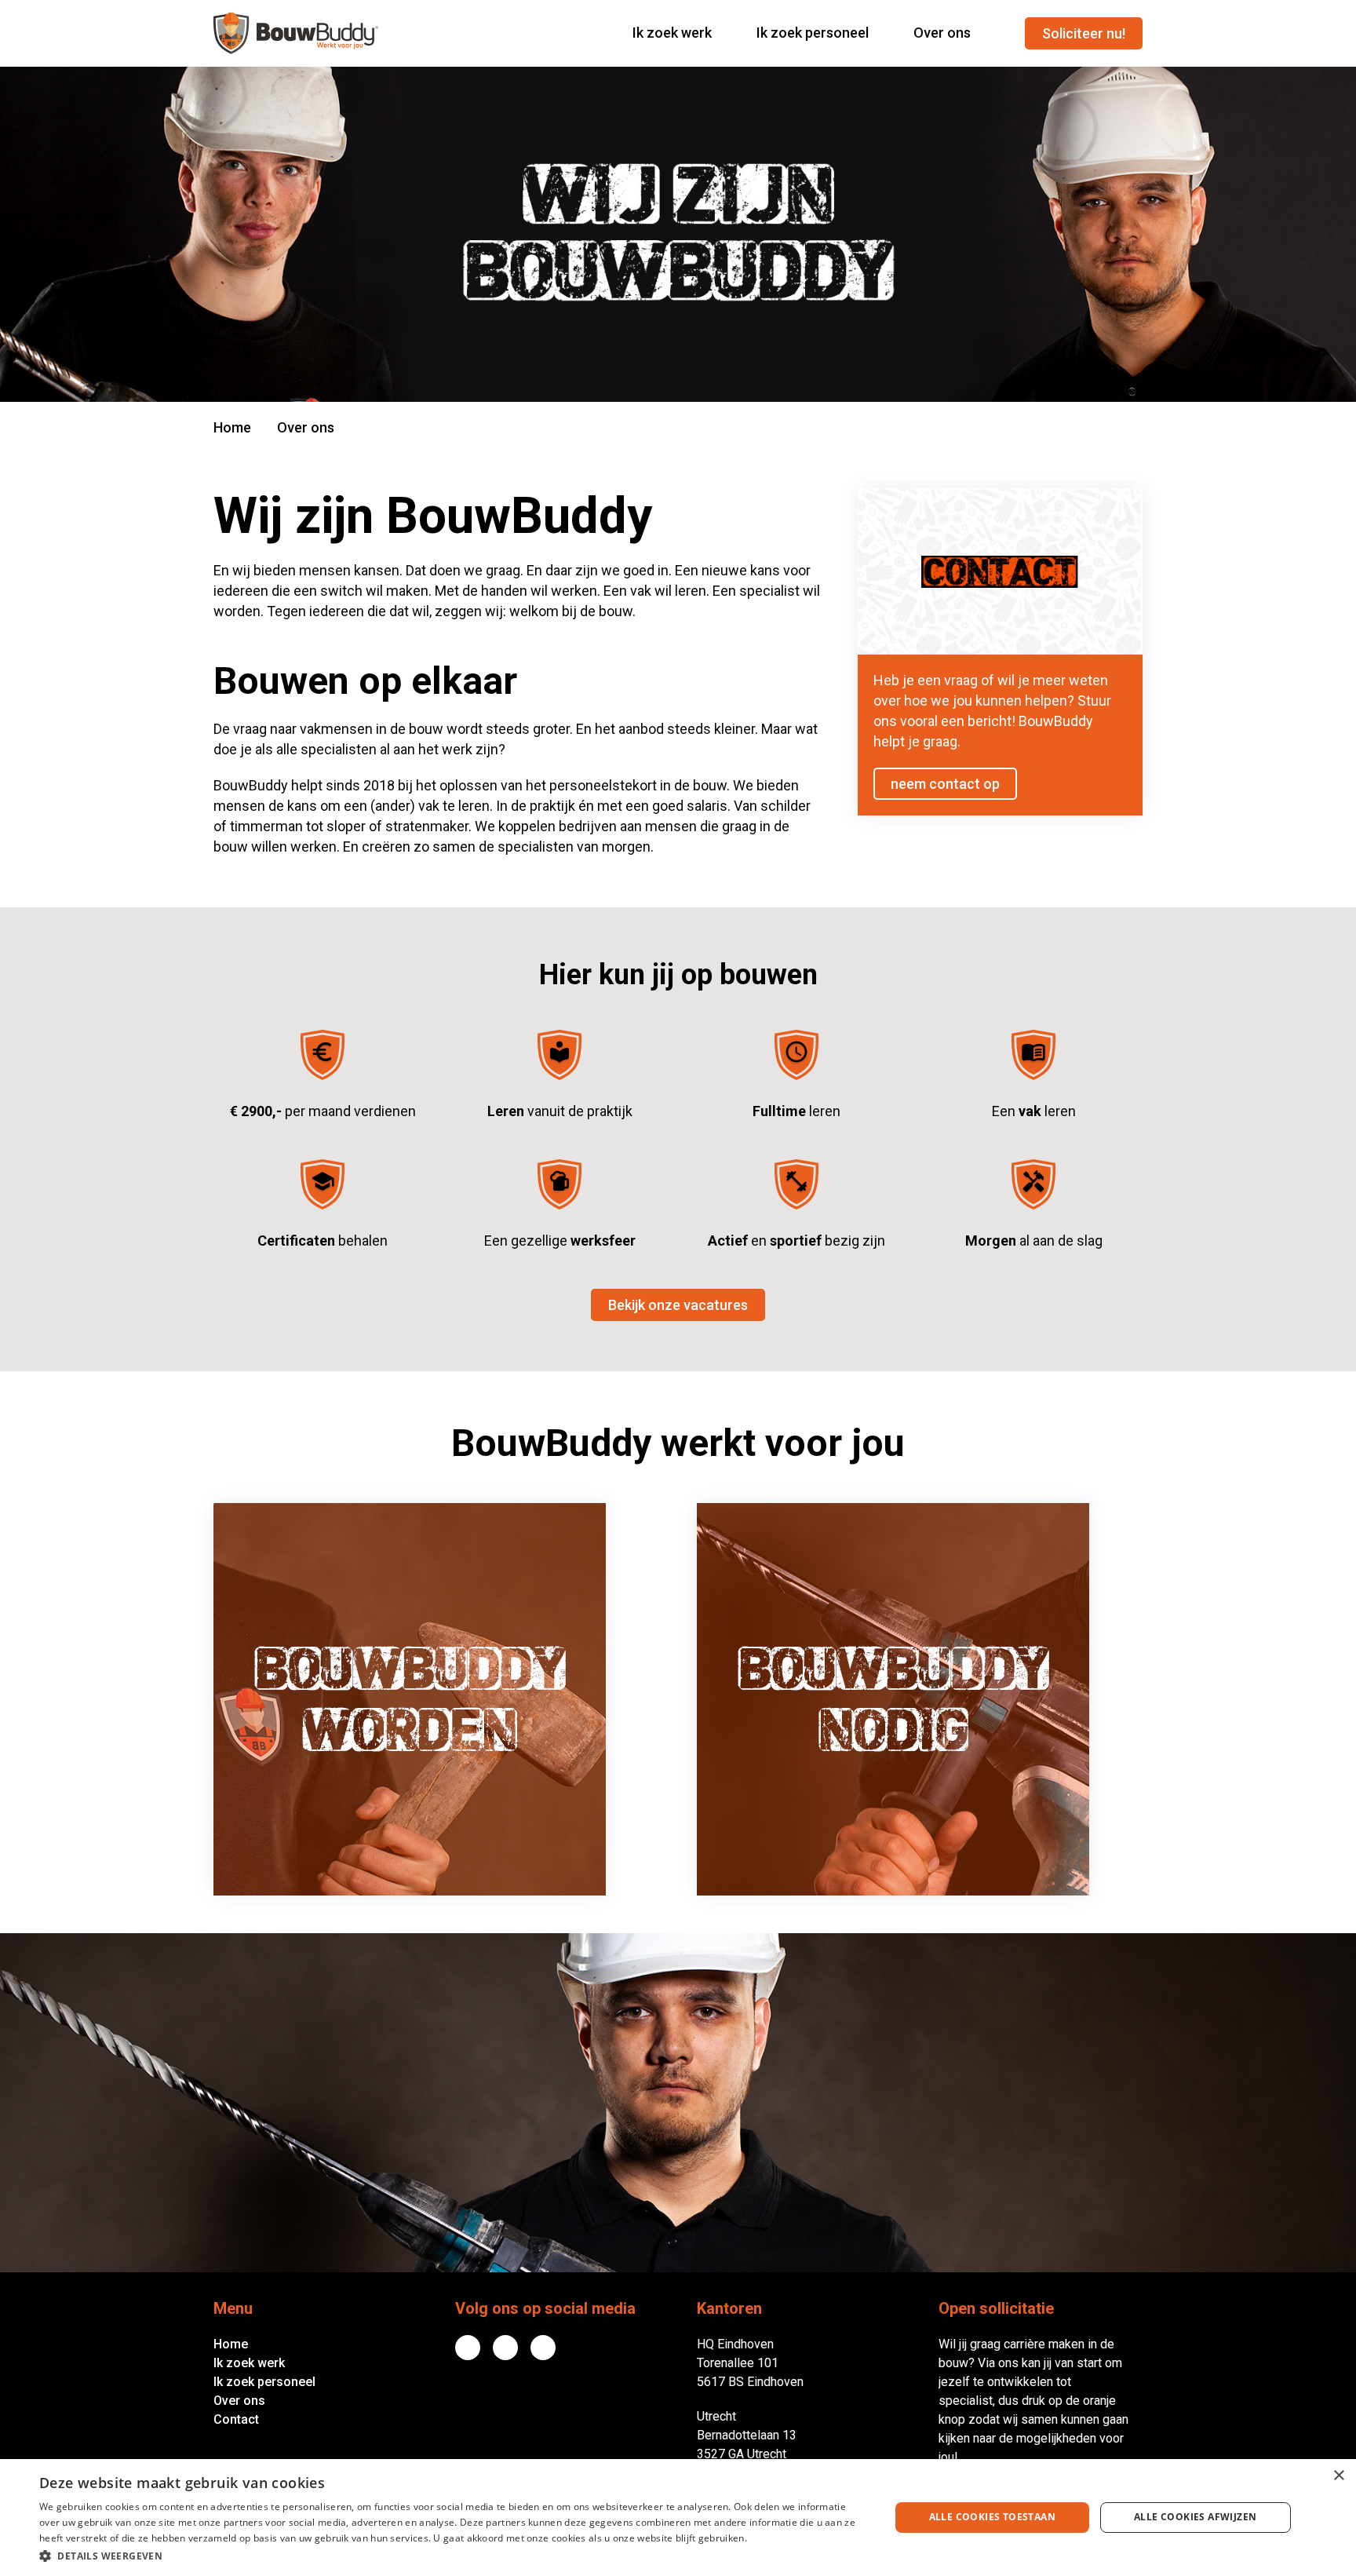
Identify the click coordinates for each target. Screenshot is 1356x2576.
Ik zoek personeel (264, 2382)
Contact (236, 2419)
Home (232, 427)
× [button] (1338, 2476)
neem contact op (945, 784)
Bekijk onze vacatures (678, 1305)
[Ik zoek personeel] (920, 1699)
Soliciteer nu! (1084, 33)
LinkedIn (468, 2348)
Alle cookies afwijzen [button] (1195, 2517)
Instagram (543, 2348)
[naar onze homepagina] (296, 33)
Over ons (239, 2401)
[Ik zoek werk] (436, 1699)
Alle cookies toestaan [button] (992, 2517)
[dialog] (678, 2518)
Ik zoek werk (249, 2363)
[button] (452, 2555)
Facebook (505, 2348)
